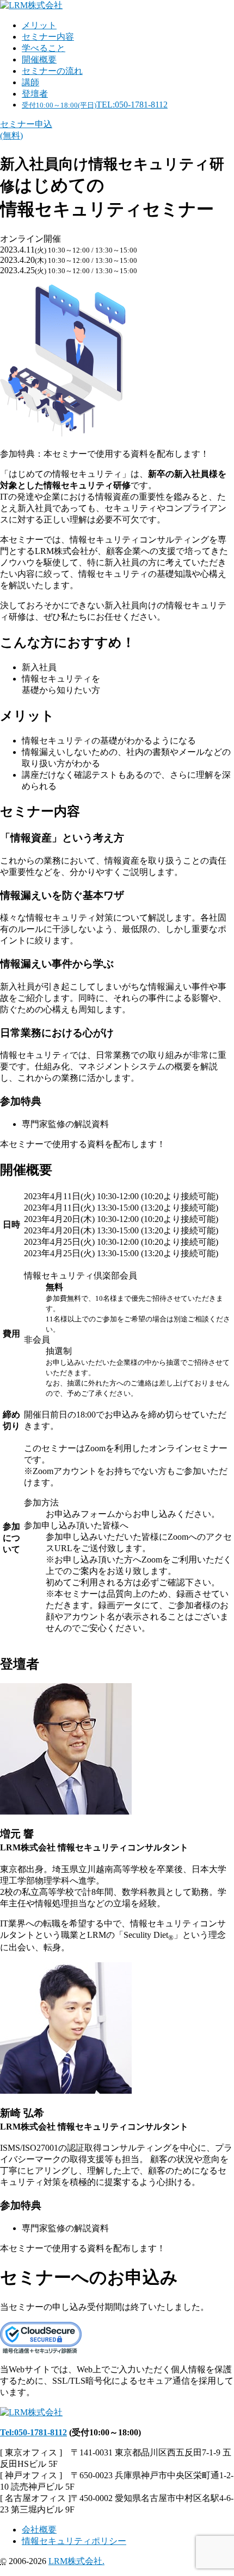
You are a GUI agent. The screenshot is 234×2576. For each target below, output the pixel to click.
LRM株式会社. (76, 2561)
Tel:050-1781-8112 (33, 2432)
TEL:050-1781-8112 (95, 105)
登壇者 (35, 94)
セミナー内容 (48, 37)
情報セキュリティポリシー (74, 2541)
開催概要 (39, 59)
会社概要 (39, 2530)
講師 (30, 82)
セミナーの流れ (52, 71)
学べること (44, 48)
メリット (39, 25)
